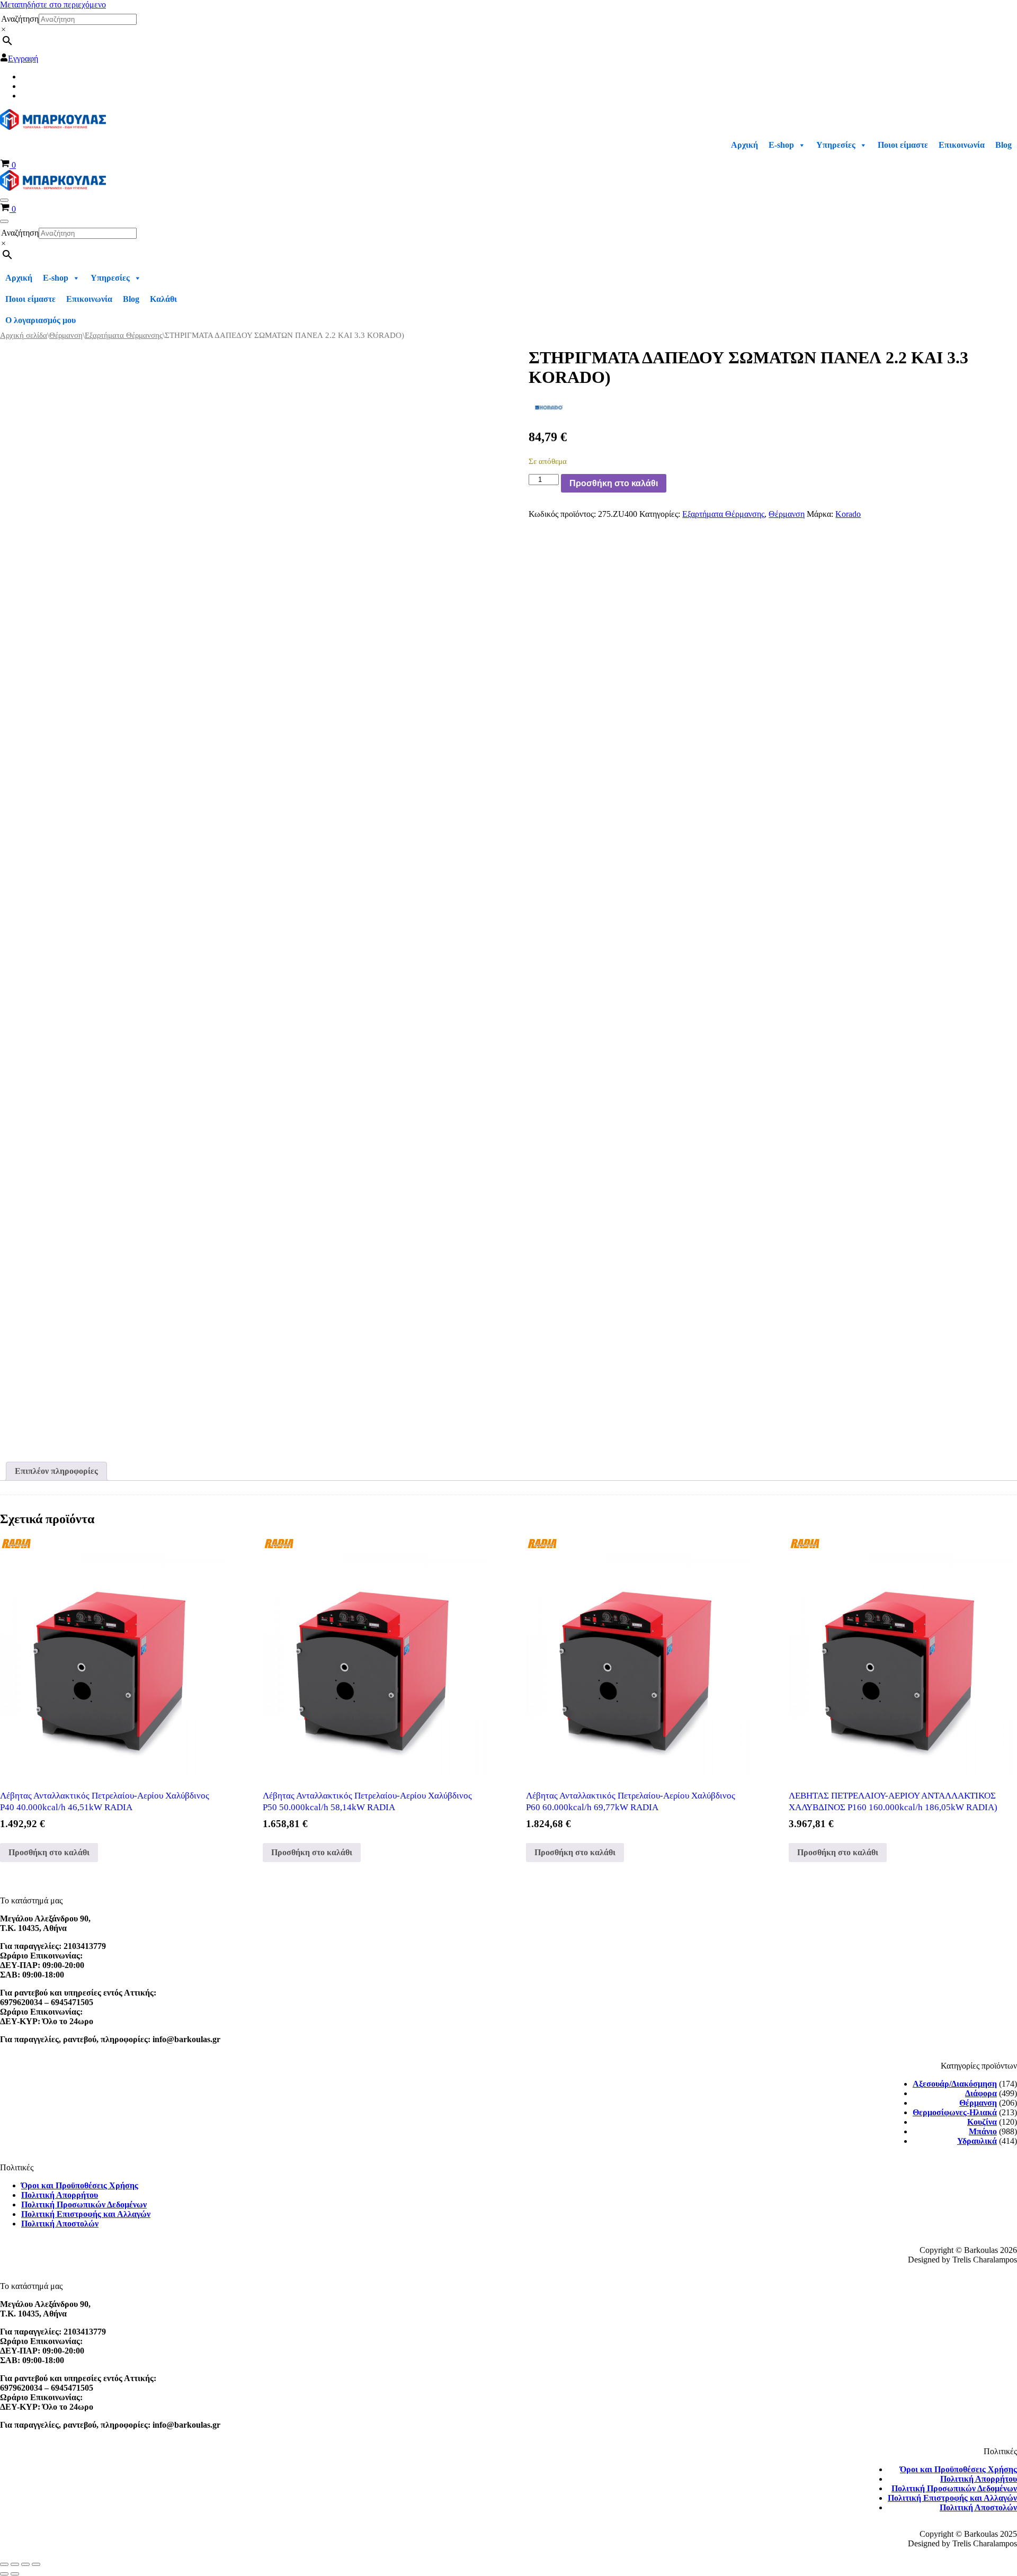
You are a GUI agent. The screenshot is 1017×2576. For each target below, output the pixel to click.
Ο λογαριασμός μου (41, 320)
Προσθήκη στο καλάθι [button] (49, 1852)
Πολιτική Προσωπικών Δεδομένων (84, 2204)
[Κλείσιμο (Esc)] (36, 2564)
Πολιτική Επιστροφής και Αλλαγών (86, 2214)
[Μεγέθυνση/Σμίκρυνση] (4, 2564)
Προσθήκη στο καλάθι (614, 483)
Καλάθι (163, 299)
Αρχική (744, 145)
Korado (848, 514)
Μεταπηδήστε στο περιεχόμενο (53, 5)
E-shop (781, 145)
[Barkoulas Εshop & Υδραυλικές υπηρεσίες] (53, 127)
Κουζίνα (982, 2122)
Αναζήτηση (20, 19)
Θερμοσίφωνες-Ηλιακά (955, 2112)
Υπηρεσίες (836, 145)
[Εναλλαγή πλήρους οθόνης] (15, 2564)
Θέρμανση (66, 335)
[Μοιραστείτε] (25, 2564)
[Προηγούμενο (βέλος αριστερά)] (4, 2574)
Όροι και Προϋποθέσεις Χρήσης (80, 2185)
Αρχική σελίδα (24, 335)
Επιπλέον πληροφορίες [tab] (56, 1471)
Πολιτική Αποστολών (60, 2224)
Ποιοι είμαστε (903, 145)
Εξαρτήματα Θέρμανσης (124, 335)
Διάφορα (981, 2093)
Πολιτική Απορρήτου (60, 2195)
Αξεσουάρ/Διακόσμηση (955, 2084)
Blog (1003, 145)
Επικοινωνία (962, 145)
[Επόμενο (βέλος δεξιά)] (15, 2574)
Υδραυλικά (977, 2141)
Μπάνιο (983, 2131)
